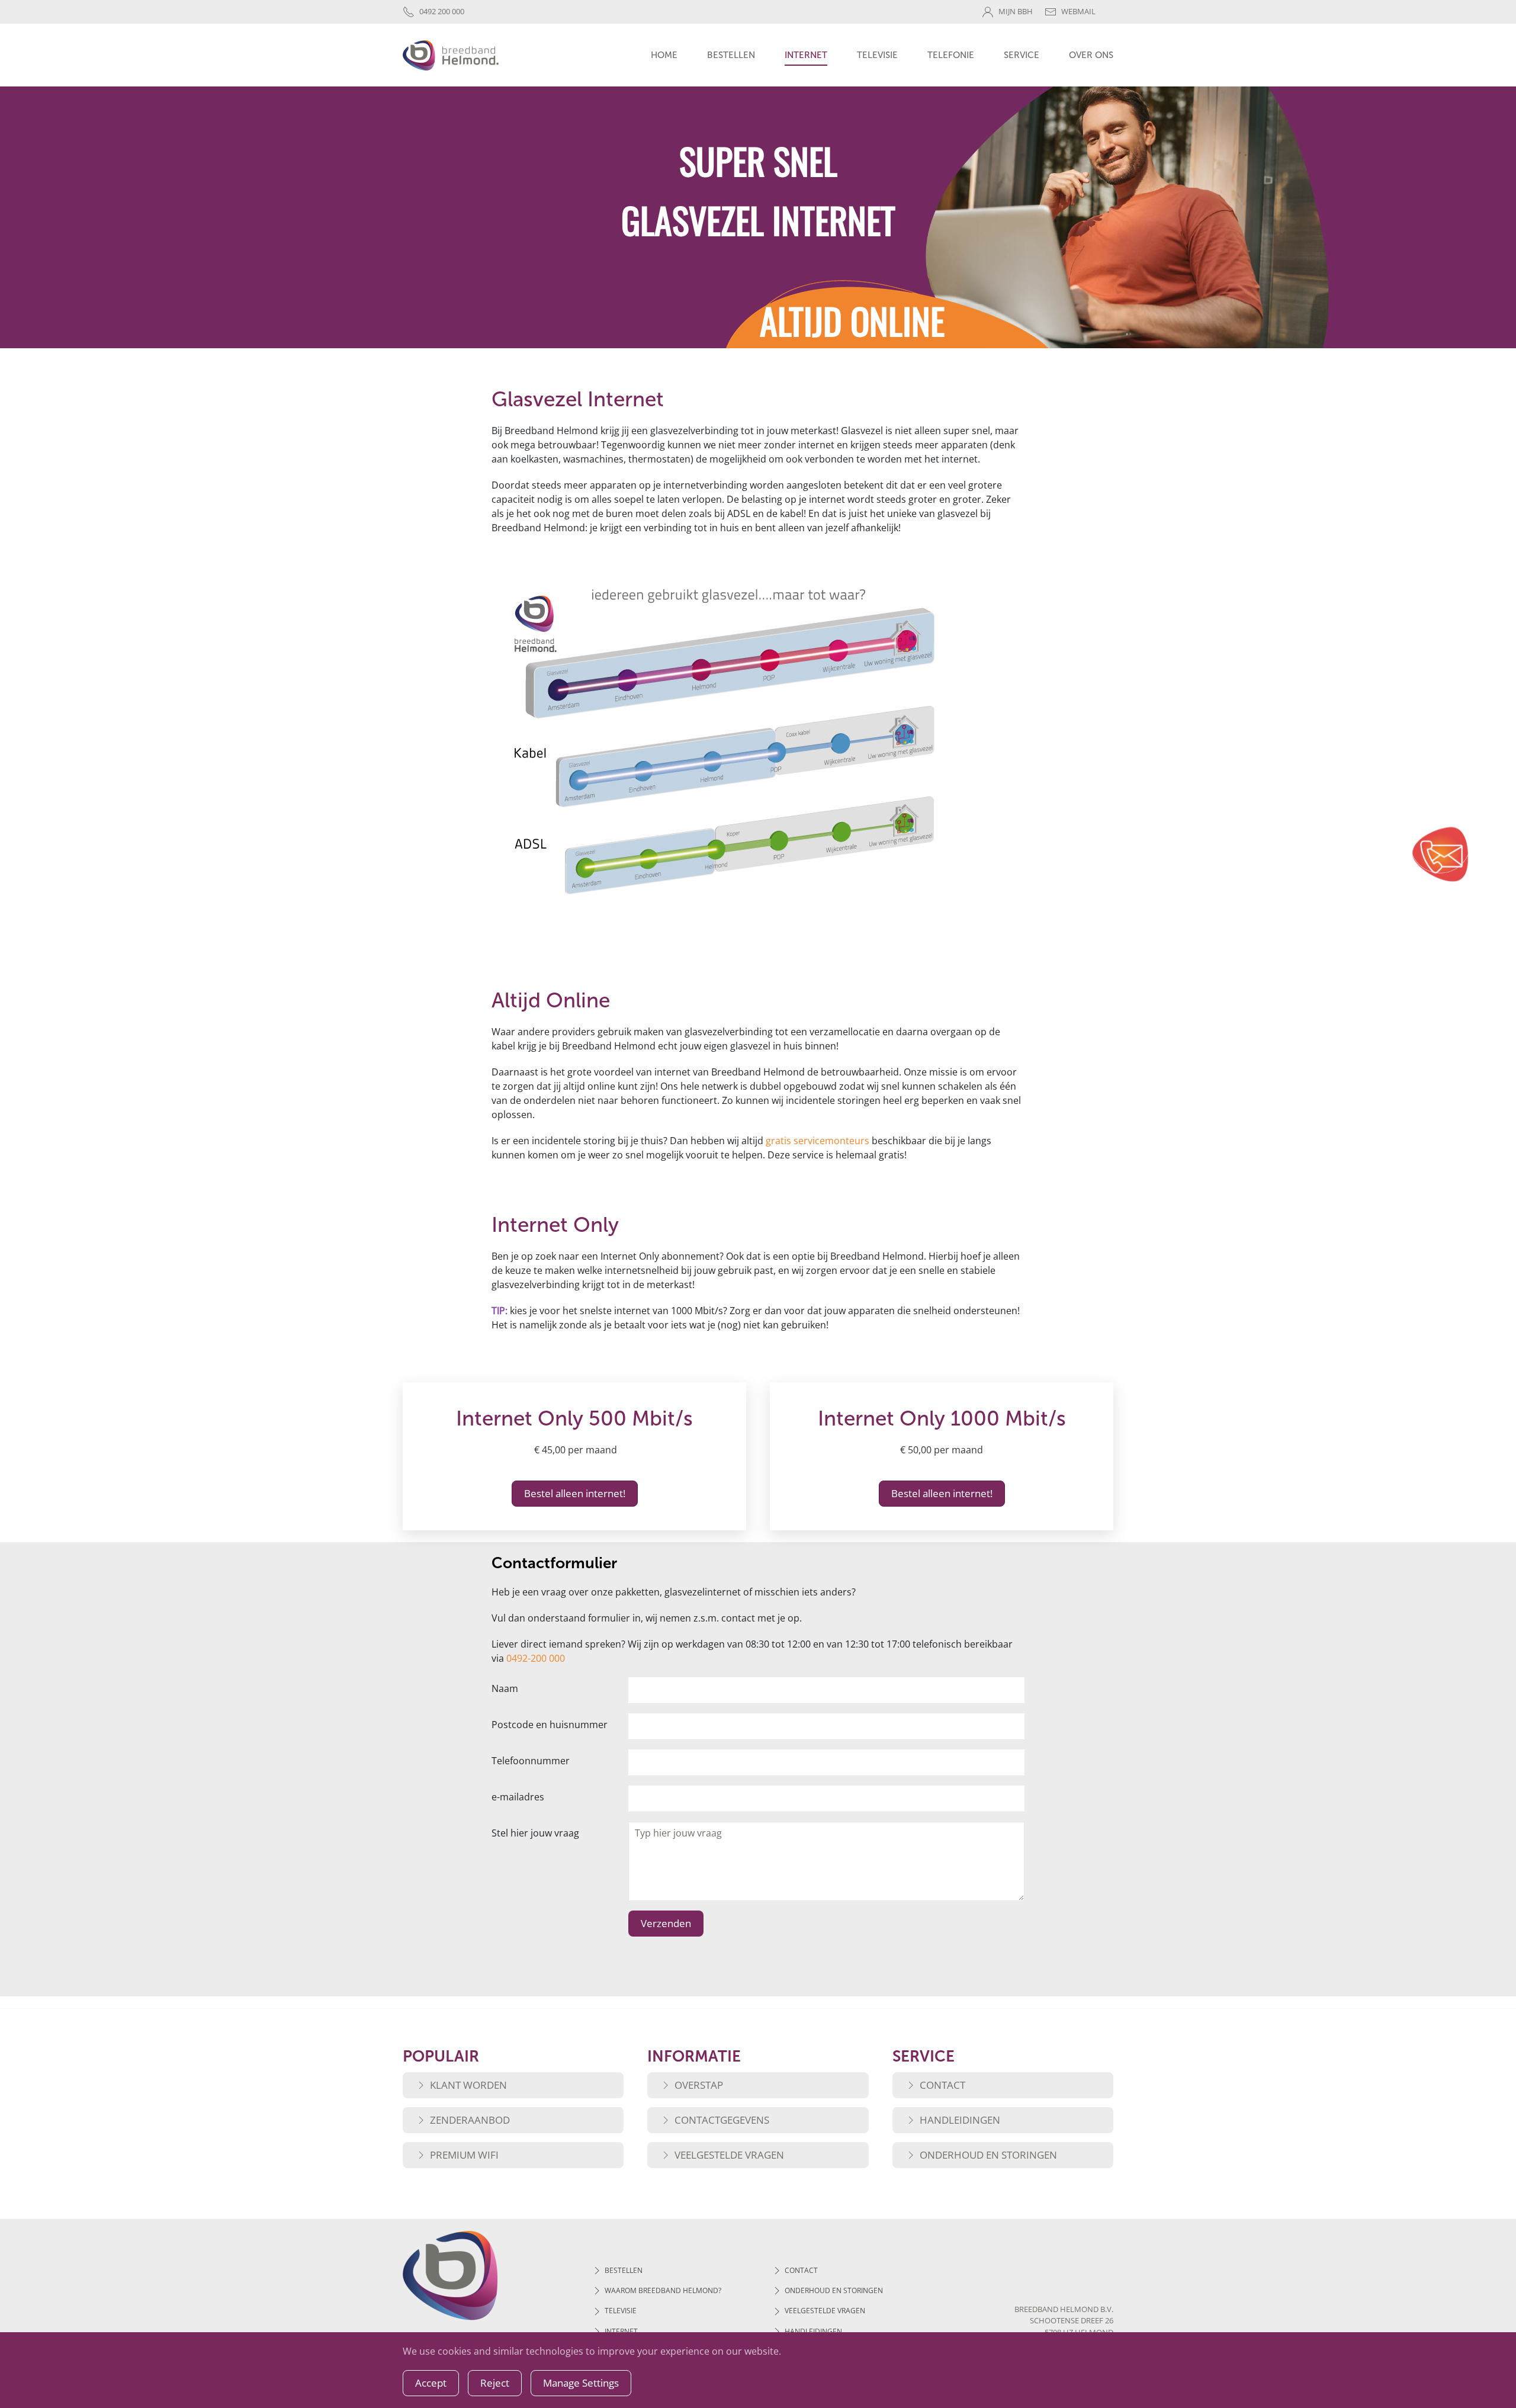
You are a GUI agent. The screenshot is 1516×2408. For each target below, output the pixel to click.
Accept (431, 2383)
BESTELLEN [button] (731, 55)
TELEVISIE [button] (877, 55)
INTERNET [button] (806, 55)
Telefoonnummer (531, 1761)
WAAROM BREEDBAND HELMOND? (663, 2290)
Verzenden (666, 1923)
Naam (505, 1688)
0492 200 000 (442, 11)
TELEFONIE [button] (951, 55)
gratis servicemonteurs (818, 1141)
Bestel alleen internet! (575, 1493)
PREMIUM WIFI (464, 2155)
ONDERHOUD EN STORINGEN (988, 2155)
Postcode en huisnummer (550, 1725)
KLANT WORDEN (468, 2085)
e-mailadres (518, 1797)
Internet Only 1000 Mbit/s (942, 1418)
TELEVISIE (621, 2311)
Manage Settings (581, 2383)
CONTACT (942, 2085)
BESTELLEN (624, 2270)
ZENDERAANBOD (470, 2120)
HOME (664, 55)
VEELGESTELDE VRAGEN (729, 2155)
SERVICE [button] (1022, 55)
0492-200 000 (536, 1658)
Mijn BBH (1016, 11)
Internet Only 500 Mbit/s (574, 1418)
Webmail (1078, 11)
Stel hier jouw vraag (535, 1833)
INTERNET (621, 2331)
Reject (495, 2383)
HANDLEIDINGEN (960, 2120)
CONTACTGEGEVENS (722, 2120)
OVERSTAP (699, 2085)
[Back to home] (451, 55)
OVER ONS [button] (1091, 55)
